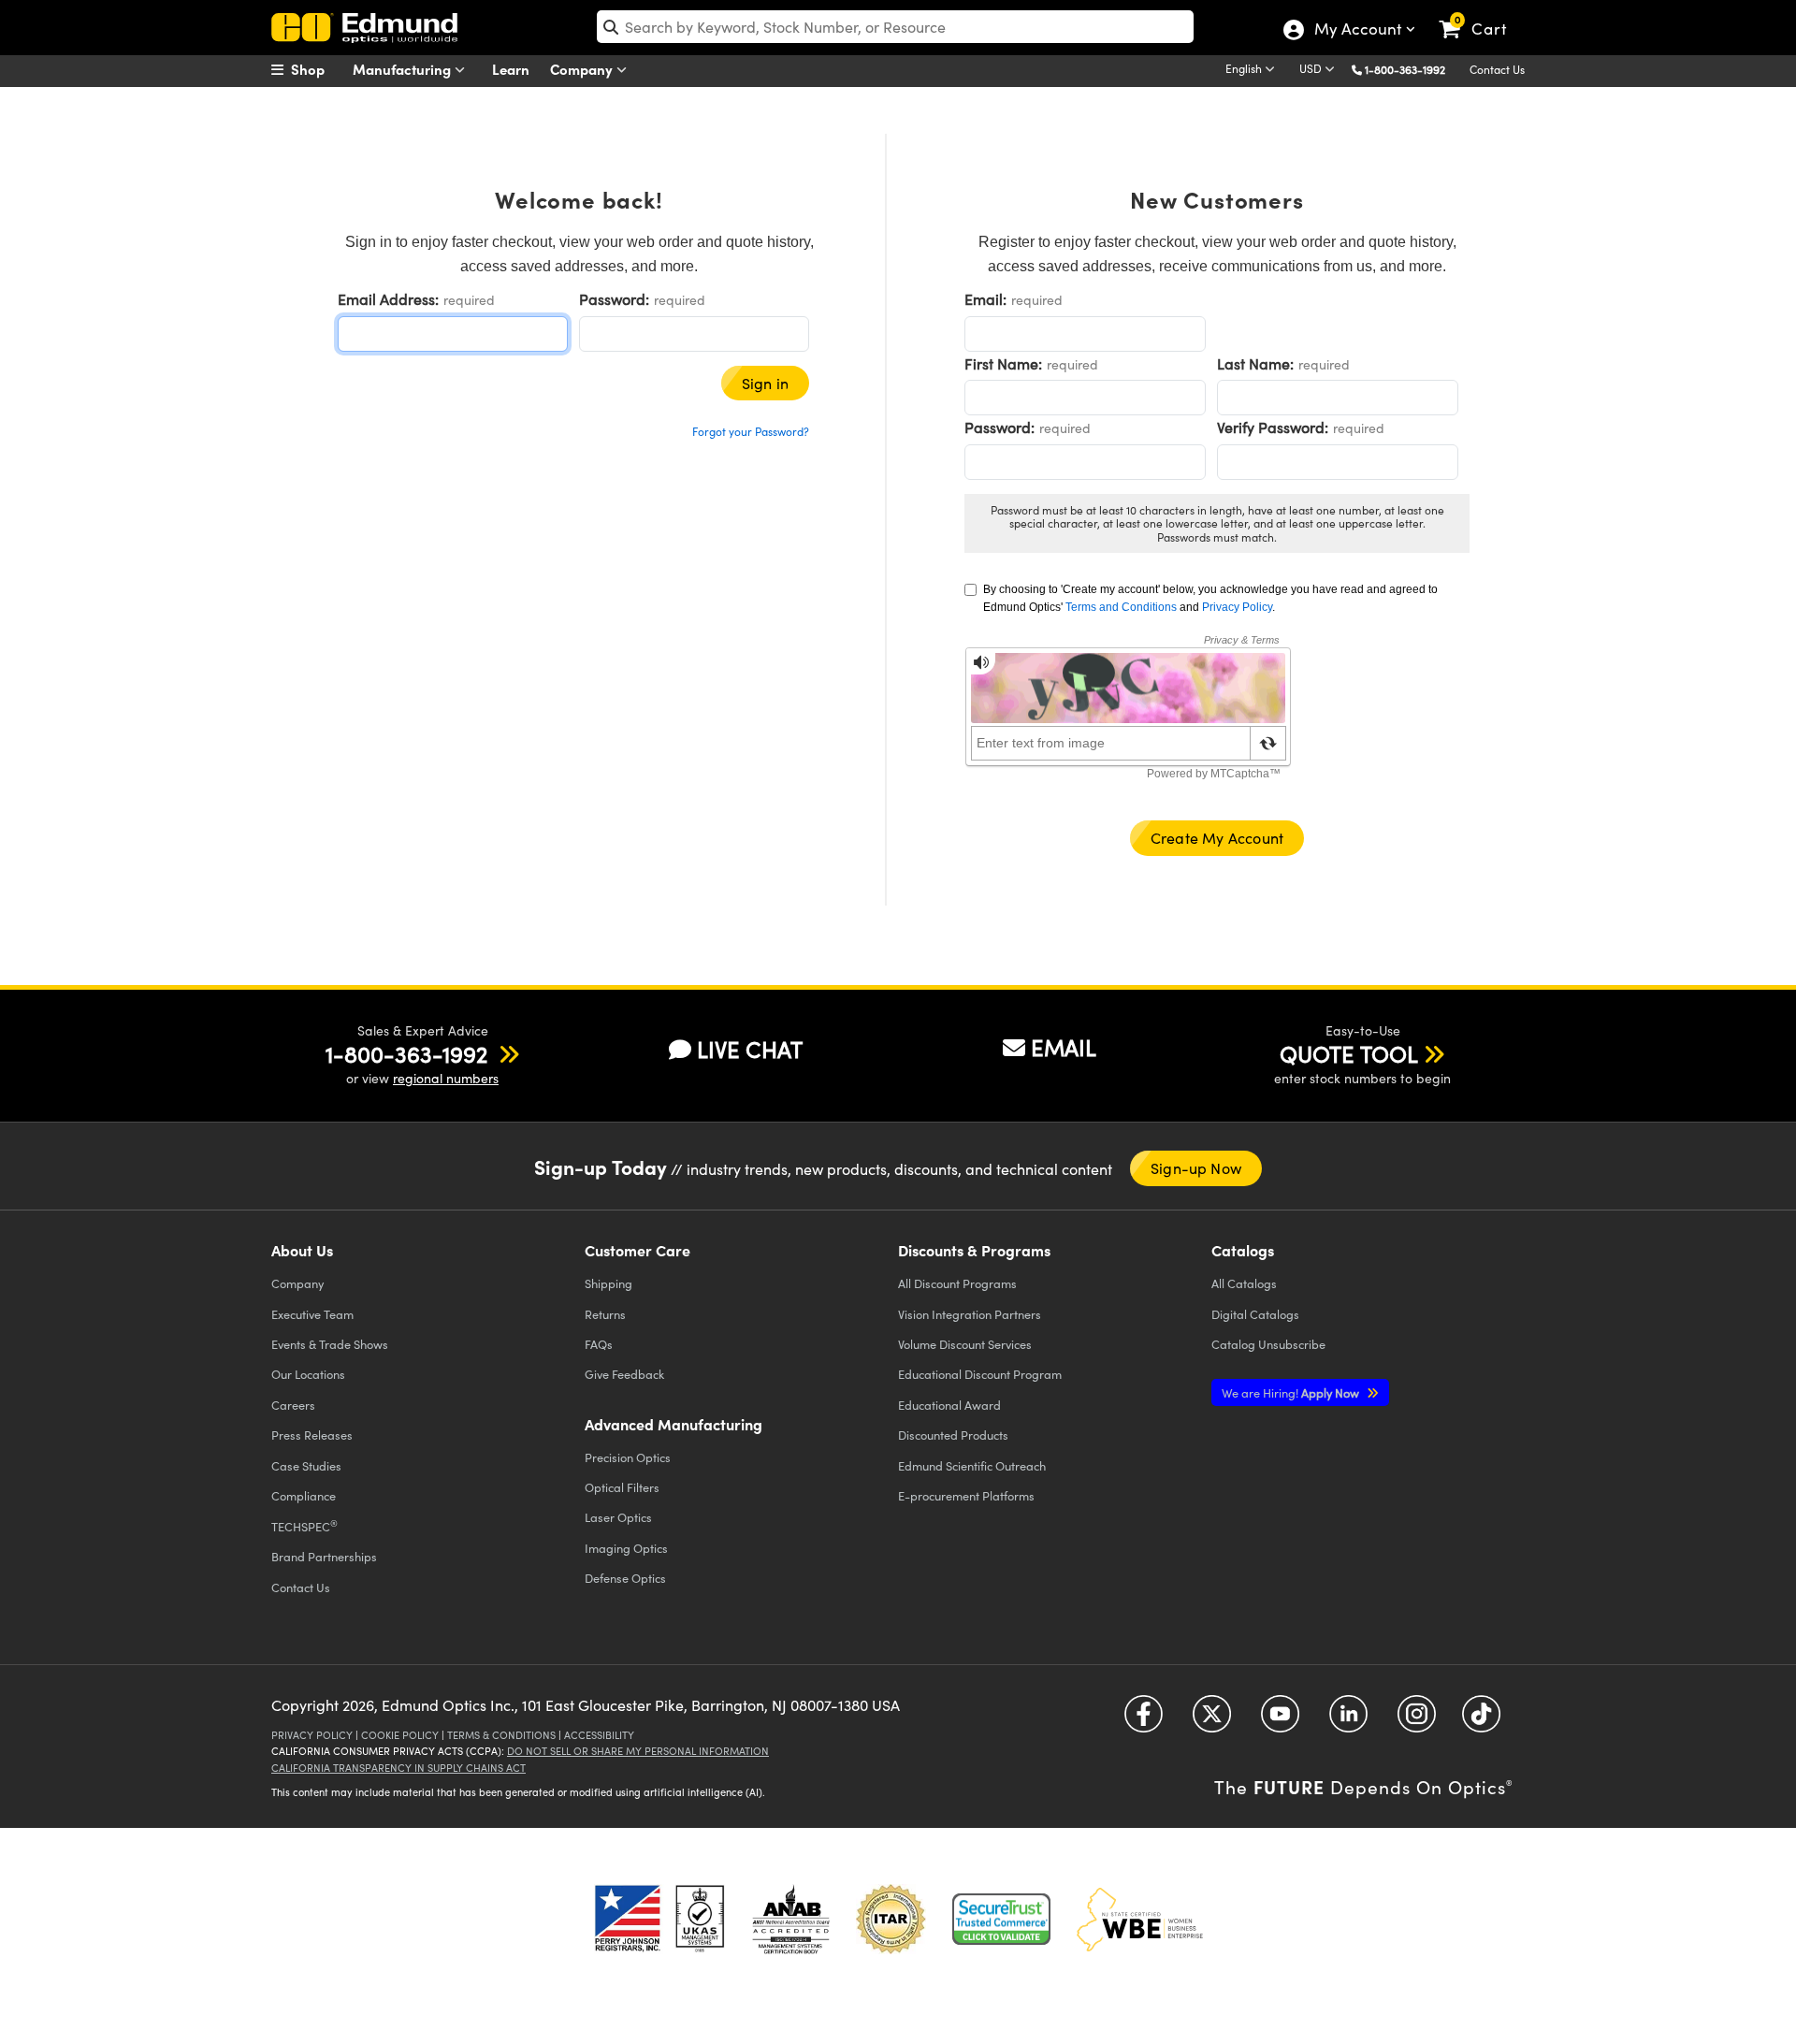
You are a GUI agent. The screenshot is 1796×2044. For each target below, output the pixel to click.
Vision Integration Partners (970, 1314)
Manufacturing (404, 69)
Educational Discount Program (980, 1374)
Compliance (304, 1495)
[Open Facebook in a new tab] (1144, 1721)
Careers (293, 1405)
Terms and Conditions (1121, 607)
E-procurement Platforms (966, 1495)
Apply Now (1292, 1392)
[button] (1412, 69)
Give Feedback (624, 1374)
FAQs (599, 1344)
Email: (985, 299)
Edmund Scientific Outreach (972, 1465)
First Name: (1003, 363)
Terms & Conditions (501, 1735)
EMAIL (1064, 1047)
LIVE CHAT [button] (750, 1049)
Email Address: (388, 299)
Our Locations (308, 1374)
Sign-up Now (1196, 1168)
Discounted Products (953, 1435)
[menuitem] (318, 69)
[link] (1481, 14)
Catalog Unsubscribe (1268, 1344)
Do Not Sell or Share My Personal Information (638, 1751)
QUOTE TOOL (1349, 1053)
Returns (605, 1314)
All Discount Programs (957, 1283)
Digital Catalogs (1255, 1314)
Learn (511, 69)
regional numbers (446, 1078)
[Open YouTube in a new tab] (1280, 1721)
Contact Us (1497, 69)
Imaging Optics (626, 1548)
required (469, 300)
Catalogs (1244, 1283)
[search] (895, 27)
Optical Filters (622, 1487)
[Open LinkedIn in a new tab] (1348, 1721)
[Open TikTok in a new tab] (1481, 1721)
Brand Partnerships (324, 1556)
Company (583, 69)
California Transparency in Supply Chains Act (398, 1768)
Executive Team (312, 1314)
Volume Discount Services (965, 1344)
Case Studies (306, 1465)
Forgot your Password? (751, 431)
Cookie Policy (400, 1735)
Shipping (608, 1283)
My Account (1357, 31)
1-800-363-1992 (1405, 69)
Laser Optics (618, 1517)
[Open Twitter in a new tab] (1212, 1721)
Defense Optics (625, 1578)
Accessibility (599, 1735)
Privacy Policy (1237, 607)
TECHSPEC (304, 1526)
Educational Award (949, 1405)
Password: (614, 299)
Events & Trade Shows (330, 1344)
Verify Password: (1273, 427)
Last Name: (1255, 363)
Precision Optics (628, 1457)
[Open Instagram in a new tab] (1417, 1721)
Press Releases (312, 1435)
